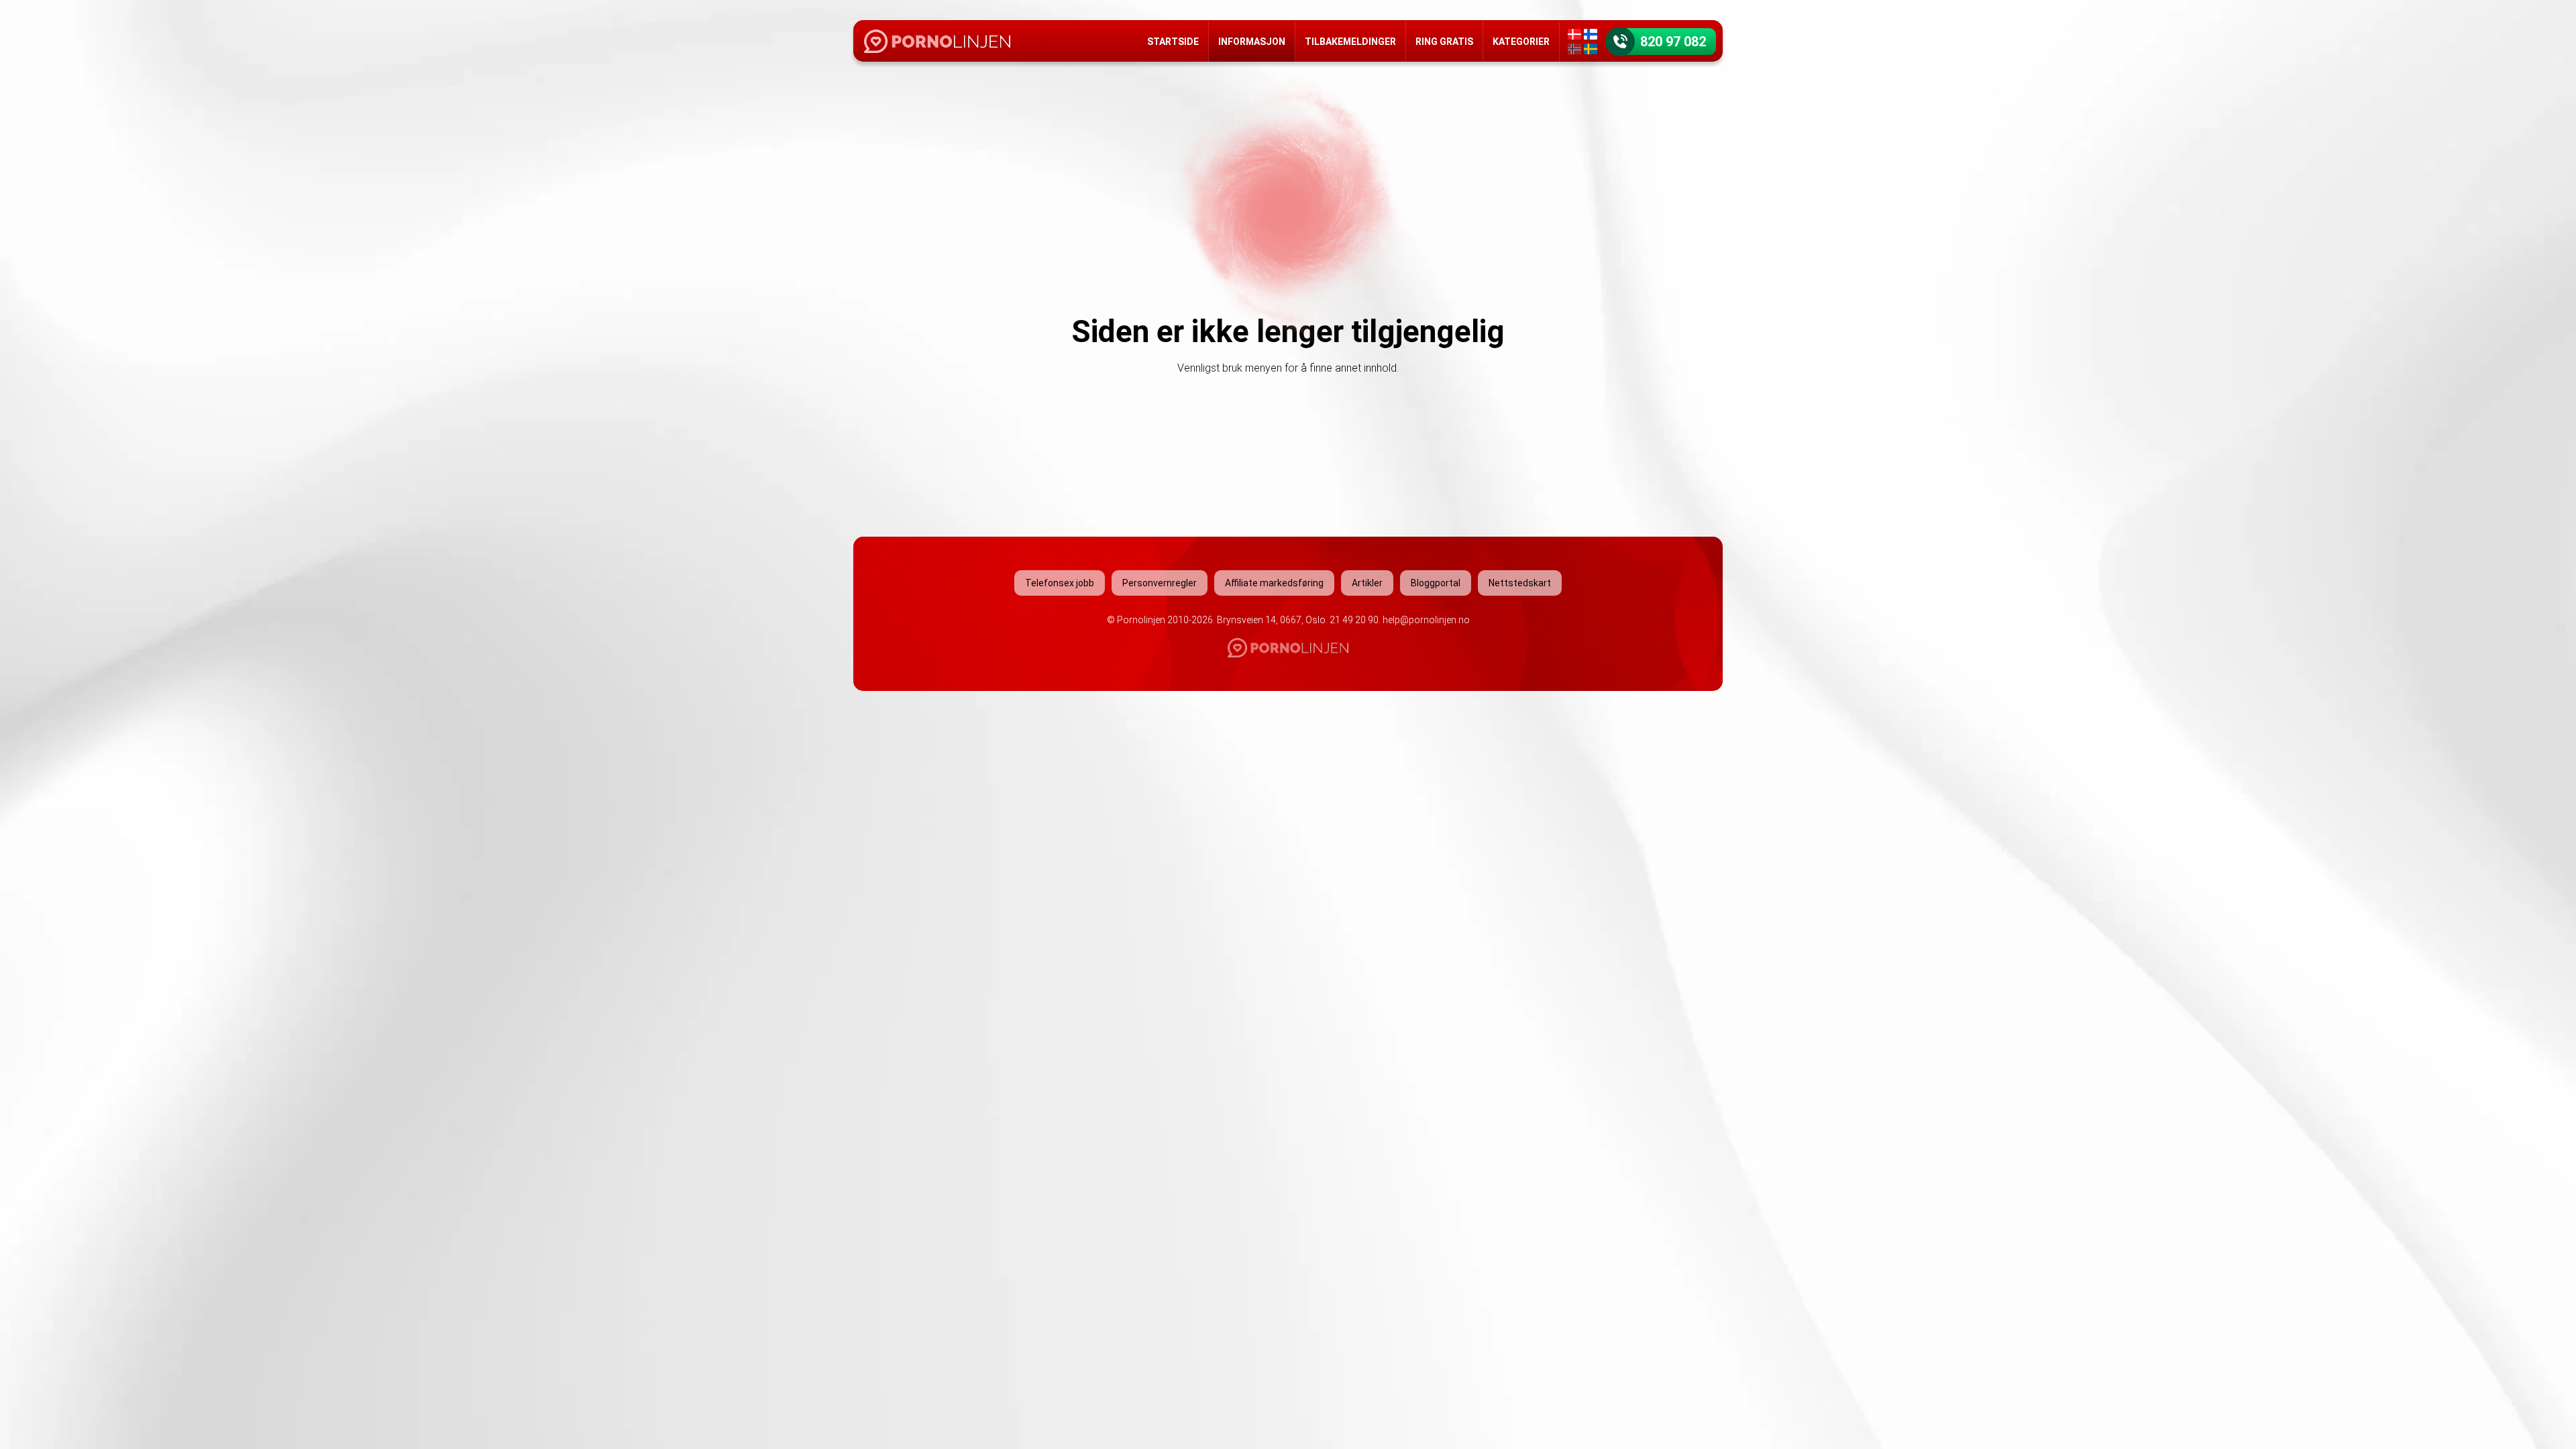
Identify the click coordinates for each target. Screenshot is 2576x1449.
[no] (1574, 49)
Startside (1173, 42)
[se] (1591, 49)
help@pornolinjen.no (1426, 620)
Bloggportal (1436, 583)
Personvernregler (1160, 583)
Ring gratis (1444, 42)
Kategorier (1521, 42)
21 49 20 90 (1354, 620)
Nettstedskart (1520, 583)
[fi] (1591, 34)
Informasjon (1252, 42)
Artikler (1367, 583)
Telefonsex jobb (1060, 583)
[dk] (1574, 34)
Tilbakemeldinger (1350, 42)
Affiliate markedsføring (1274, 583)
